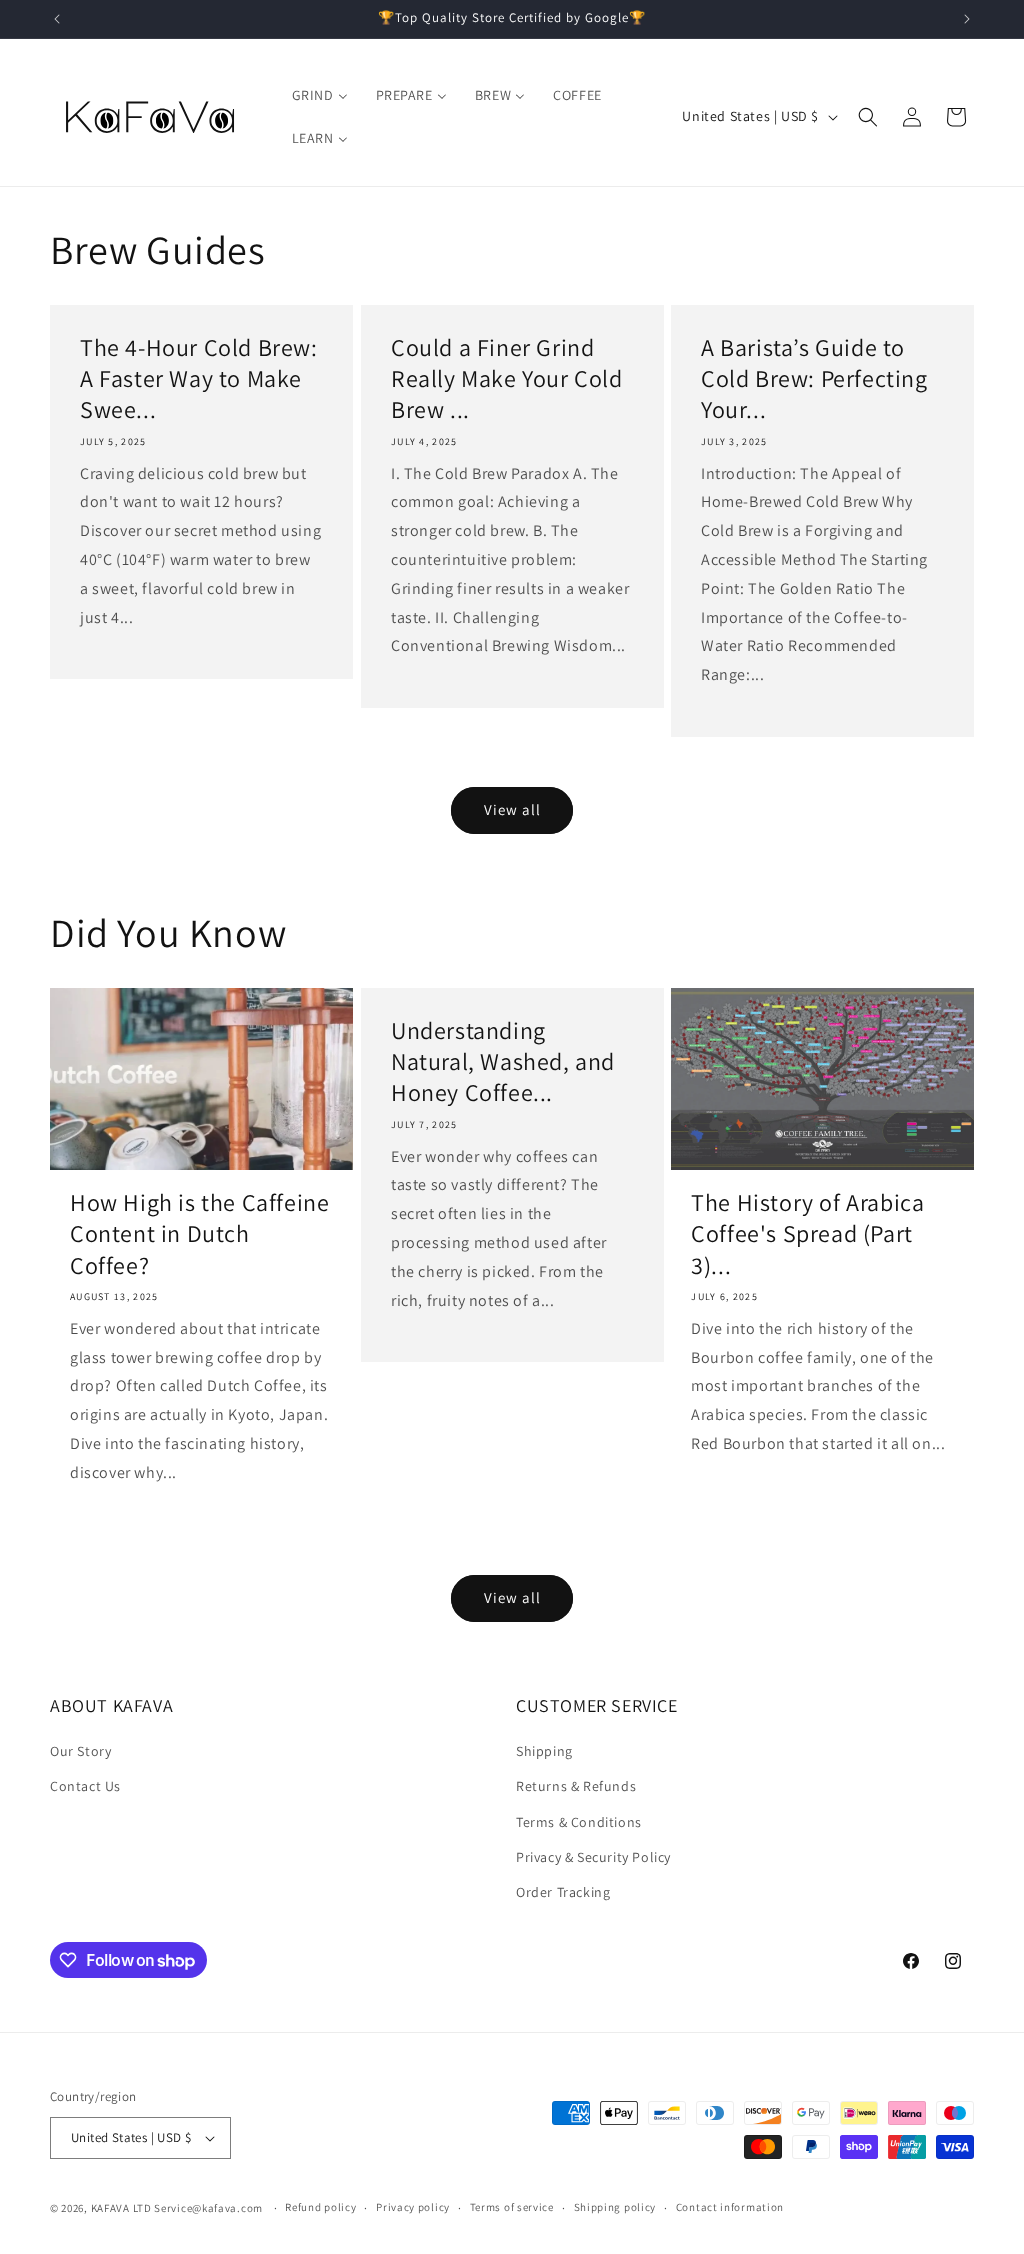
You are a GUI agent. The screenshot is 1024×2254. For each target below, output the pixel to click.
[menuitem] (320, 95)
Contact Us (85, 1786)
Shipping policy (615, 2207)
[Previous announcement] (57, 19)
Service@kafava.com (208, 2208)
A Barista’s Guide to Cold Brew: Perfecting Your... (814, 378)
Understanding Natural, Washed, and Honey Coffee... (503, 1061)
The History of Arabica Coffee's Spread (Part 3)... (807, 1233)
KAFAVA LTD (121, 2208)
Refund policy (320, 2207)
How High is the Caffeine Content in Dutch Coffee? (199, 1233)
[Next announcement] (967, 19)
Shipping (544, 1751)
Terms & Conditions (579, 1822)
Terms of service (512, 2207)
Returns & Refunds (576, 1786)
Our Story (80, 1751)
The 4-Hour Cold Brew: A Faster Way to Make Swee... (199, 378)
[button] (868, 117)
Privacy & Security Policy (593, 1857)
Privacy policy (413, 2207)
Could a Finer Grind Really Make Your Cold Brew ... (507, 378)
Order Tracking (563, 1892)
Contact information (730, 2207)
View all (512, 809)
